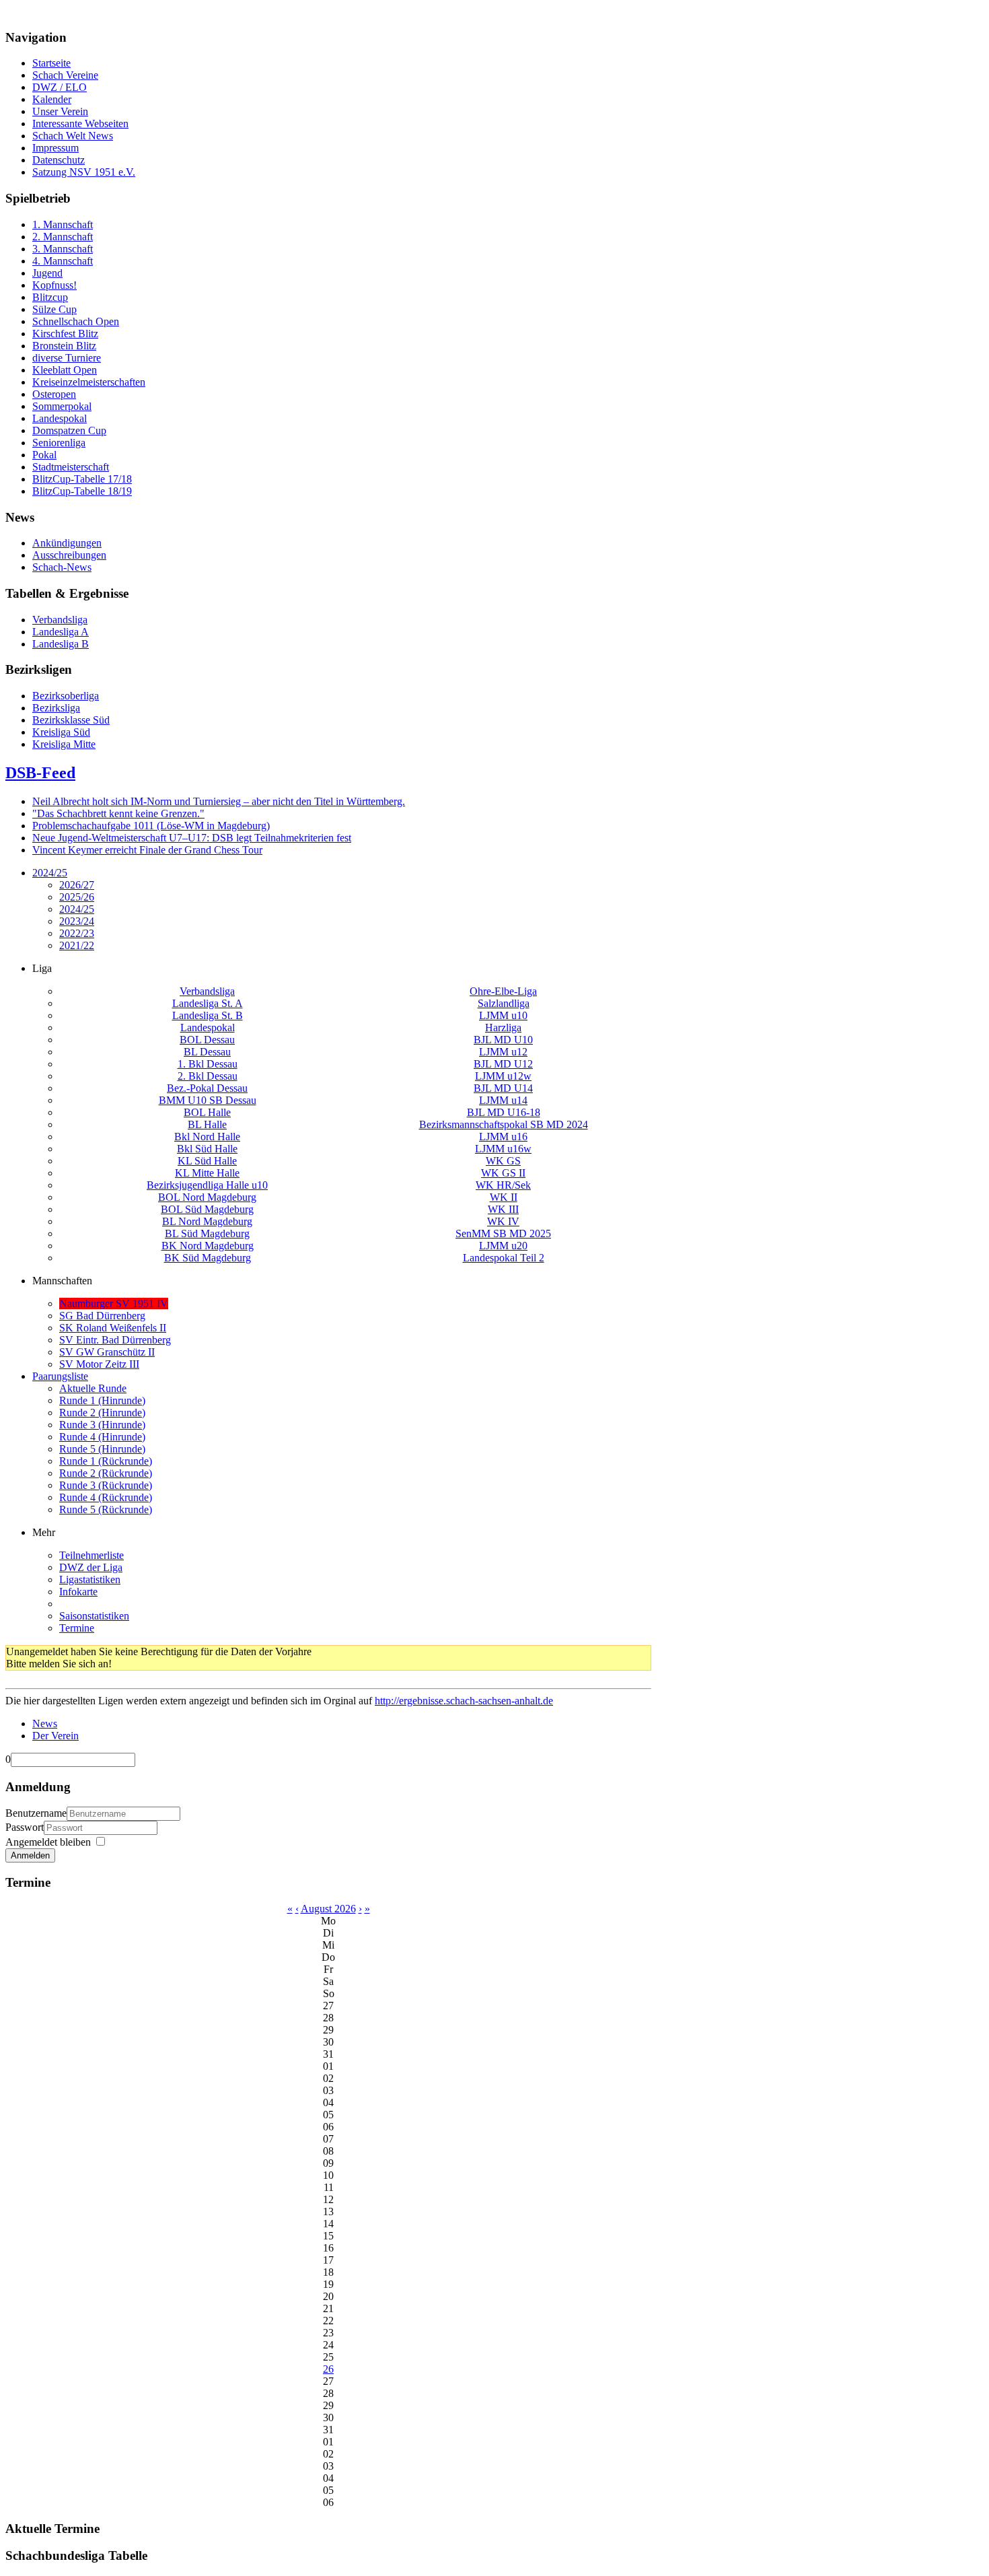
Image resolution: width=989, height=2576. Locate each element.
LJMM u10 (503, 1015)
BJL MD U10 (503, 1040)
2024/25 (50, 873)
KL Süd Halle (207, 1161)
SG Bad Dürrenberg (102, 1316)
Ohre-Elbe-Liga (503, 991)
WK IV (503, 1221)
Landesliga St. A (208, 1003)
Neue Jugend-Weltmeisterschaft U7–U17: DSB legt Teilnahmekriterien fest (192, 838)
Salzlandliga (504, 1003)
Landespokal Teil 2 (504, 1258)
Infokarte (78, 1592)
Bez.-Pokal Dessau (207, 1088)
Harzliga (503, 1028)
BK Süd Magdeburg (208, 1258)
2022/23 (77, 933)
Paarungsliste (60, 1376)
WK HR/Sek (503, 1185)
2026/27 (77, 885)
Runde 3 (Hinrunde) (102, 1425)
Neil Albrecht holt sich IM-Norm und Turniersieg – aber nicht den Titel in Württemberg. (219, 801)
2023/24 (77, 921)
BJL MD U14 (503, 1088)
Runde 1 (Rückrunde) (106, 1461)
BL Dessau (207, 1052)
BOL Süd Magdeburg (207, 1209)
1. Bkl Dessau (208, 1064)
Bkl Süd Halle (207, 1149)
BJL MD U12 (503, 1064)
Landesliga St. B (208, 1015)
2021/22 (77, 945)
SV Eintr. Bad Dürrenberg (115, 1340)
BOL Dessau (207, 1040)
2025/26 (77, 897)
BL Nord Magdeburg (207, 1221)
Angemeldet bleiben (48, 1842)
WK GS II (503, 1173)
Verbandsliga (207, 991)
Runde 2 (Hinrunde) (102, 1413)
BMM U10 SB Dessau (208, 1100)
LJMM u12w (503, 1076)
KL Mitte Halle (207, 1173)
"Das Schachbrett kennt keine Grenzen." (118, 813)
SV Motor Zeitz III (99, 1364)
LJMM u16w (503, 1149)
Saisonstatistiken (94, 1616)
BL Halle (207, 1124)
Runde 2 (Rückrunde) (106, 1473)
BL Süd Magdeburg (207, 1233)
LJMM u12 (503, 1052)
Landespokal (208, 1028)
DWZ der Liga (91, 1567)
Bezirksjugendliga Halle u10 (207, 1185)
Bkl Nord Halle (207, 1137)
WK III (503, 1209)
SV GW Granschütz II (107, 1352)
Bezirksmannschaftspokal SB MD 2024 (504, 1124)
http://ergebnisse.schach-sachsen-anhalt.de (464, 1701)
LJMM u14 (503, 1100)
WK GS (503, 1161)
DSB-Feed (40, 773)
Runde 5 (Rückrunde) (106, 1509)
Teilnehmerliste (91, 1555)
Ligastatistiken (90, 1579)
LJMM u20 (503, 1246)
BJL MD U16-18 (504, 1112)
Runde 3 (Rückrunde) (106, 1485)
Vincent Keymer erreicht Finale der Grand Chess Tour (147, 850)
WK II (504, 1197)
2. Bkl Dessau (208, 1076)
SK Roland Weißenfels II (113, 1328)
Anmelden (30, 1855)
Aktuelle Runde (93, 1388)
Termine (77, 1628)
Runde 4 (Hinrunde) (102, 1437)
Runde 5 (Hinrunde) (102, 1449)
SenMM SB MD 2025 (503, 1233)
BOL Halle (207, 1112)
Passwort (25, 1827)
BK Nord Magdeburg (208, 1246)
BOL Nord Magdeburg (207, 1197)
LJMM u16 (503, 1137)
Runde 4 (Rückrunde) (106, 1497)
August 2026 (328, 1909)
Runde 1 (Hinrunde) (102, 1400)
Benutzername (36, 1813)
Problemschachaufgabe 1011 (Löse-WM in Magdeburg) (151, 826)
